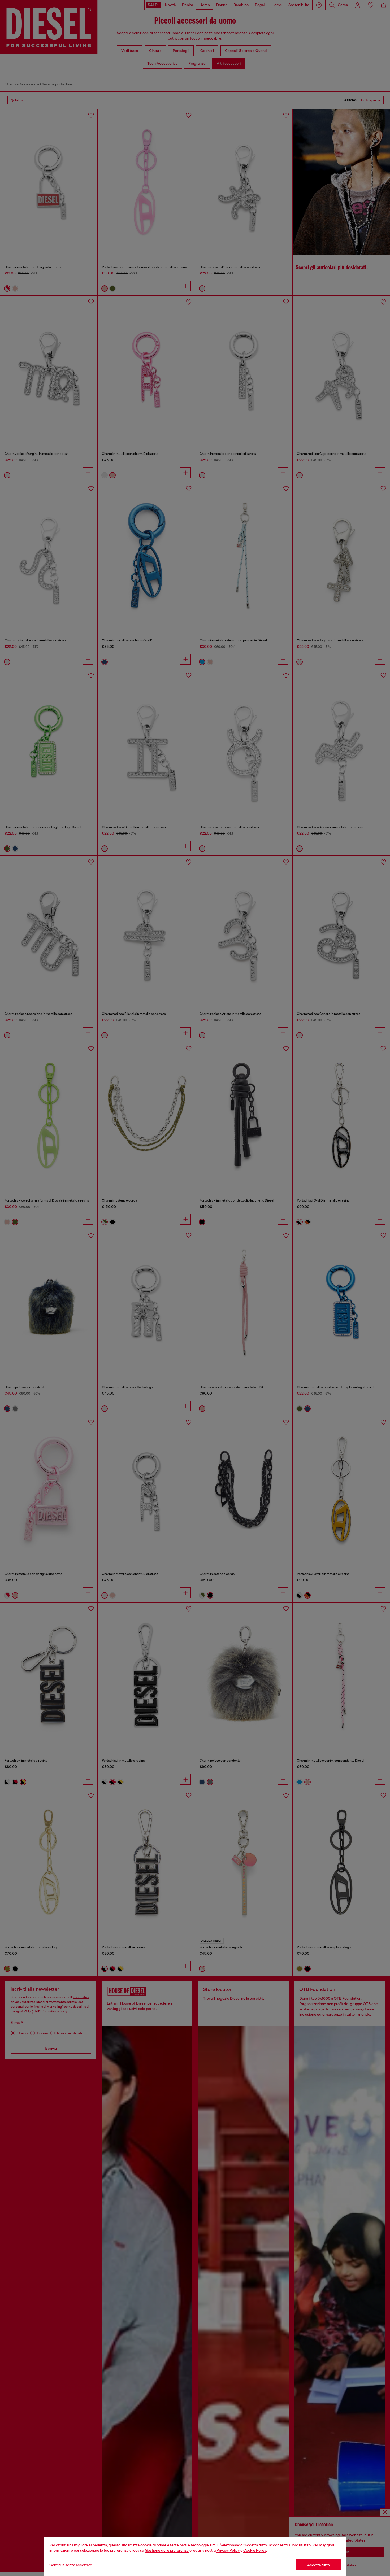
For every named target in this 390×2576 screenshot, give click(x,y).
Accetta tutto (318, 2565)
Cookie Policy (255, 2550)
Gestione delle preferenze (167, 2550)
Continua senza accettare (71, 2565)
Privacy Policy (228, 2550)
